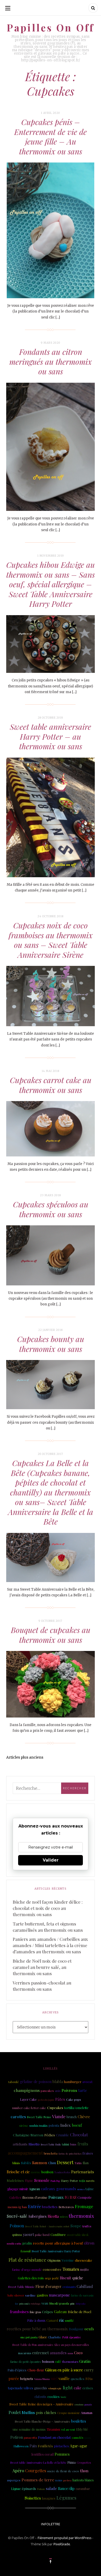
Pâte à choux (36, 2320)
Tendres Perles (62, 2172)
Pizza (71, 2462)
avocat (87, 2082)
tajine (90, 2189)
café (58, 2362)
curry (89, 2370)
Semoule (42, 2180)
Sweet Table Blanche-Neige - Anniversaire (42, 2421)
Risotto (34, 2144)
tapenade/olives (20, 2388)
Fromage (84, 2206)
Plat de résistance (27, 2260)
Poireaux (56, 2197)
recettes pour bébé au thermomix (37, 2329)
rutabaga (35, 2304)
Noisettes (33, 2498)
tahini (66, 2144)
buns (73, 2144)
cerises (88, 2388)
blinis (16, 2163)
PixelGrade (62, 2544)
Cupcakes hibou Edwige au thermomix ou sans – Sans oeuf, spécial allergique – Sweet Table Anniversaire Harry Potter (51, 584)
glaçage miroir (18, 2189)
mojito (84, 2269)
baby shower (16, 2295)
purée (14, 2378)
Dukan (41, 2489)
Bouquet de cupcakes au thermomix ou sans (51, 1635)
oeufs (89, 2329)
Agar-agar (79, 2446)
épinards (29, 2488)
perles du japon (46, 2100)
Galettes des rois (31, 2278)
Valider (51, 1860)
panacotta (30, 2438)
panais (88, 2404)
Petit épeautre (71, 2337)
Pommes (62, 2454)
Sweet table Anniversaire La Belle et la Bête (38, 2463)
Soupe (76, 2226)
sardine (30, 2295)
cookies (53, 2396)
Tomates (71, 2269)
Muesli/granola (59, 2303)
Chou (52, 2163)
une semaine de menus (29, 2429)
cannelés (77, 2438)
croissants (69, 2287)
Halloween (21, 2446)
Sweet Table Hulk (51, 2144)
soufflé (69, 2321)
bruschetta (51, 2154)
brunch (72, 2117)
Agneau (34, 2189)
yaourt (28, 2234)
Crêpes (47, 2312)
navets (90, 2181)
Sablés (26, 2163)
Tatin (78, 2163)
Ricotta (53, 2216)
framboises (19, 2312)
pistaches (61, 2446)
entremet (41, 2353)
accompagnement (25, 2153)
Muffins (28, 2412)
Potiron (17, 2437)
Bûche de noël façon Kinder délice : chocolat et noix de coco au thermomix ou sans (48, 1908)
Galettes (15, 2197)
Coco (78, 2353)
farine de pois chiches (70, 2154)
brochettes (50, 2207)
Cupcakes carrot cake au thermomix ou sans (51, 1085)
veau (45, 2303)
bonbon (47, 2172)
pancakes (47, 2091)
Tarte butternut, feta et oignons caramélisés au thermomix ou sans (48, 1927)
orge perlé (52, 2278)
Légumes (66, 2498)
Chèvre (84, 2117)
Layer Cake (28, 2099)
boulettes (79, 2421)
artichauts (20, 2144)
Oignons (54, 2260)
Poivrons (69, 2090)
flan (86, 2163)
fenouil (26, 2251)
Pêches (50, 2135)
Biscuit (66, 2278)
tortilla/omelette (76, 2108)
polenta (54, 2125)
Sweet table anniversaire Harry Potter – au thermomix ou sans (51, 736)
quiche (78, 2278)
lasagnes (49, 2498)
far (17, 2304)
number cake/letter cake (29, 2108)
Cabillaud (85, 2286)
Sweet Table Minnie (21, 2287)
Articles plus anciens (25, 1757)
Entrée (34, 2206)
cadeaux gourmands (59, 2189)
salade (51, 2488)
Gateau (60, 2311)
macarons (25, 2353)
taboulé (14, 2082)
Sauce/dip (66, 2489)
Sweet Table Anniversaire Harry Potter (56, 2251)
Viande (59, 2116)
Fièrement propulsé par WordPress (64, 2538)
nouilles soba (14, 2243)
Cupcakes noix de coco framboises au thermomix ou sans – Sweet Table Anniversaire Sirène (51, 940)
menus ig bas (17, 2207)
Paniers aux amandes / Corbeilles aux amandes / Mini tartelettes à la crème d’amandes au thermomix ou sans (50, 1945)
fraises (88, 2153)
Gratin (85, 2361)
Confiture (58, 2235)
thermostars (70, 2362)
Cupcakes (55, 2107)
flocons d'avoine (35, 2197)
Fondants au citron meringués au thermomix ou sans (51, 362)
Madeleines (15, 2180)
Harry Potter (69, 2181)
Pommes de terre (38, 2480)
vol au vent (68, 2430)
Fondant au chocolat (54, 2437)
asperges (14, 2480)
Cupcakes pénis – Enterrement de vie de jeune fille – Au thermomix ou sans (51, 137)
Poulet (15, 2412)
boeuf (77, 2125)
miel (54, 2379)
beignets (27, 2379)
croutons (79, 2404)
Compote (85, 2197)
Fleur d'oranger (48, 2286)
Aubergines (37, 2216)
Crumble (62, 2135)
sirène (24, 2125)
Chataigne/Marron (28, 2135)
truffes (87, 2226)
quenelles (78, 2379)
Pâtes (60, 2099)
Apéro (18, 2471)
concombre (52, 2269)
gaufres (42, 2295)
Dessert (65, 2162)
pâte (73, 2304)
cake (78, 2388)
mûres (64, 2217)
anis (58, 2091)
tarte (83, 2090)
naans (87, 2438)
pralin (27, 2243)
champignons (27, 2090)
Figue (29, 2180)
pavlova (67, 2480)
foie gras (35, 2312)
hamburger (73, 2082)
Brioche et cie (18, 2172)
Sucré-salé (17, 2216)
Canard (52, 2320)
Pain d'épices (17, 2370)
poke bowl (42, 2235)
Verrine (68, 2260)
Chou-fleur (36, 2370)
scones (81, 2189)
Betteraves (66, 2207)
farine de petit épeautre (26, 2362)
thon (84, 2471)
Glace (43, 2337)
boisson (48, 2361)
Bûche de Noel (80, 2312)
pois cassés (24, 2304)
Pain (33, 2446)
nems (59, 2480)
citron (89, 2243)
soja (82, 2180)
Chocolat (79, 2134)
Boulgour (76, 2329)
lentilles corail (42, 2454)
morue (36, 2172)
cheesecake (84, 2260)
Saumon (40, 2162)
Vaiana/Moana (42, 2379)
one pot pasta (29, 2337)
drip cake (81, 2303)
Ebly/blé (82, 2429)
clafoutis (40, 2397)
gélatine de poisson (36, 2082)
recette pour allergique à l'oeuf (58, 2243)
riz (61, 2320)
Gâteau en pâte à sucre (64, 2370)
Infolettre (51, 2524)
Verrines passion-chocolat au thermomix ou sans (42, 1986)
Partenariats (83, 2172)
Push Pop (55, 2181)
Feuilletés (45, 2446)
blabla (58, 2081)
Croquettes (84, 2463)
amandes (58, 2353)
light (68, 2387)
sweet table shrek (78, 2235)
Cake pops (74, 2099)
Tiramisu (53, 2429)
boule (64, 2397)
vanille (64, 2378)
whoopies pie (55, 2388)
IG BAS (71, 2197)
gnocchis (41, 2388)
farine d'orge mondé (27, 2269)
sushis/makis (38, 2125)
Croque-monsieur (68, 2413)
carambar (83, 2489)
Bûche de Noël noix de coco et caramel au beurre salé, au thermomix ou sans (42, 1967)
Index (66, 2125)
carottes (18, 2116)
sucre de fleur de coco (63, 2471)
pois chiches (46, 2413)
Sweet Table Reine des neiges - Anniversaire (41, 2404)
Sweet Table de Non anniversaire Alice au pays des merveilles (51, 2345)
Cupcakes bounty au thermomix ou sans (51, 1344)
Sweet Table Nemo (39, 2117)
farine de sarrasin (82, 2295)
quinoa (17, 2235)
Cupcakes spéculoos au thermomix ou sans (51, 1209)
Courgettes (36, 2471)
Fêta (89, 2378)
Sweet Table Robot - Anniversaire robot (47, 2226)
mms (70, 2353)
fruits (83, 2144)
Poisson (17, 2226)
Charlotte (55, 2337)
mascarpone (59, 2295)
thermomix (81, 2216)
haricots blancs (83, 2480)
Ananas (87, 2412)
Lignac (16, 2489)
